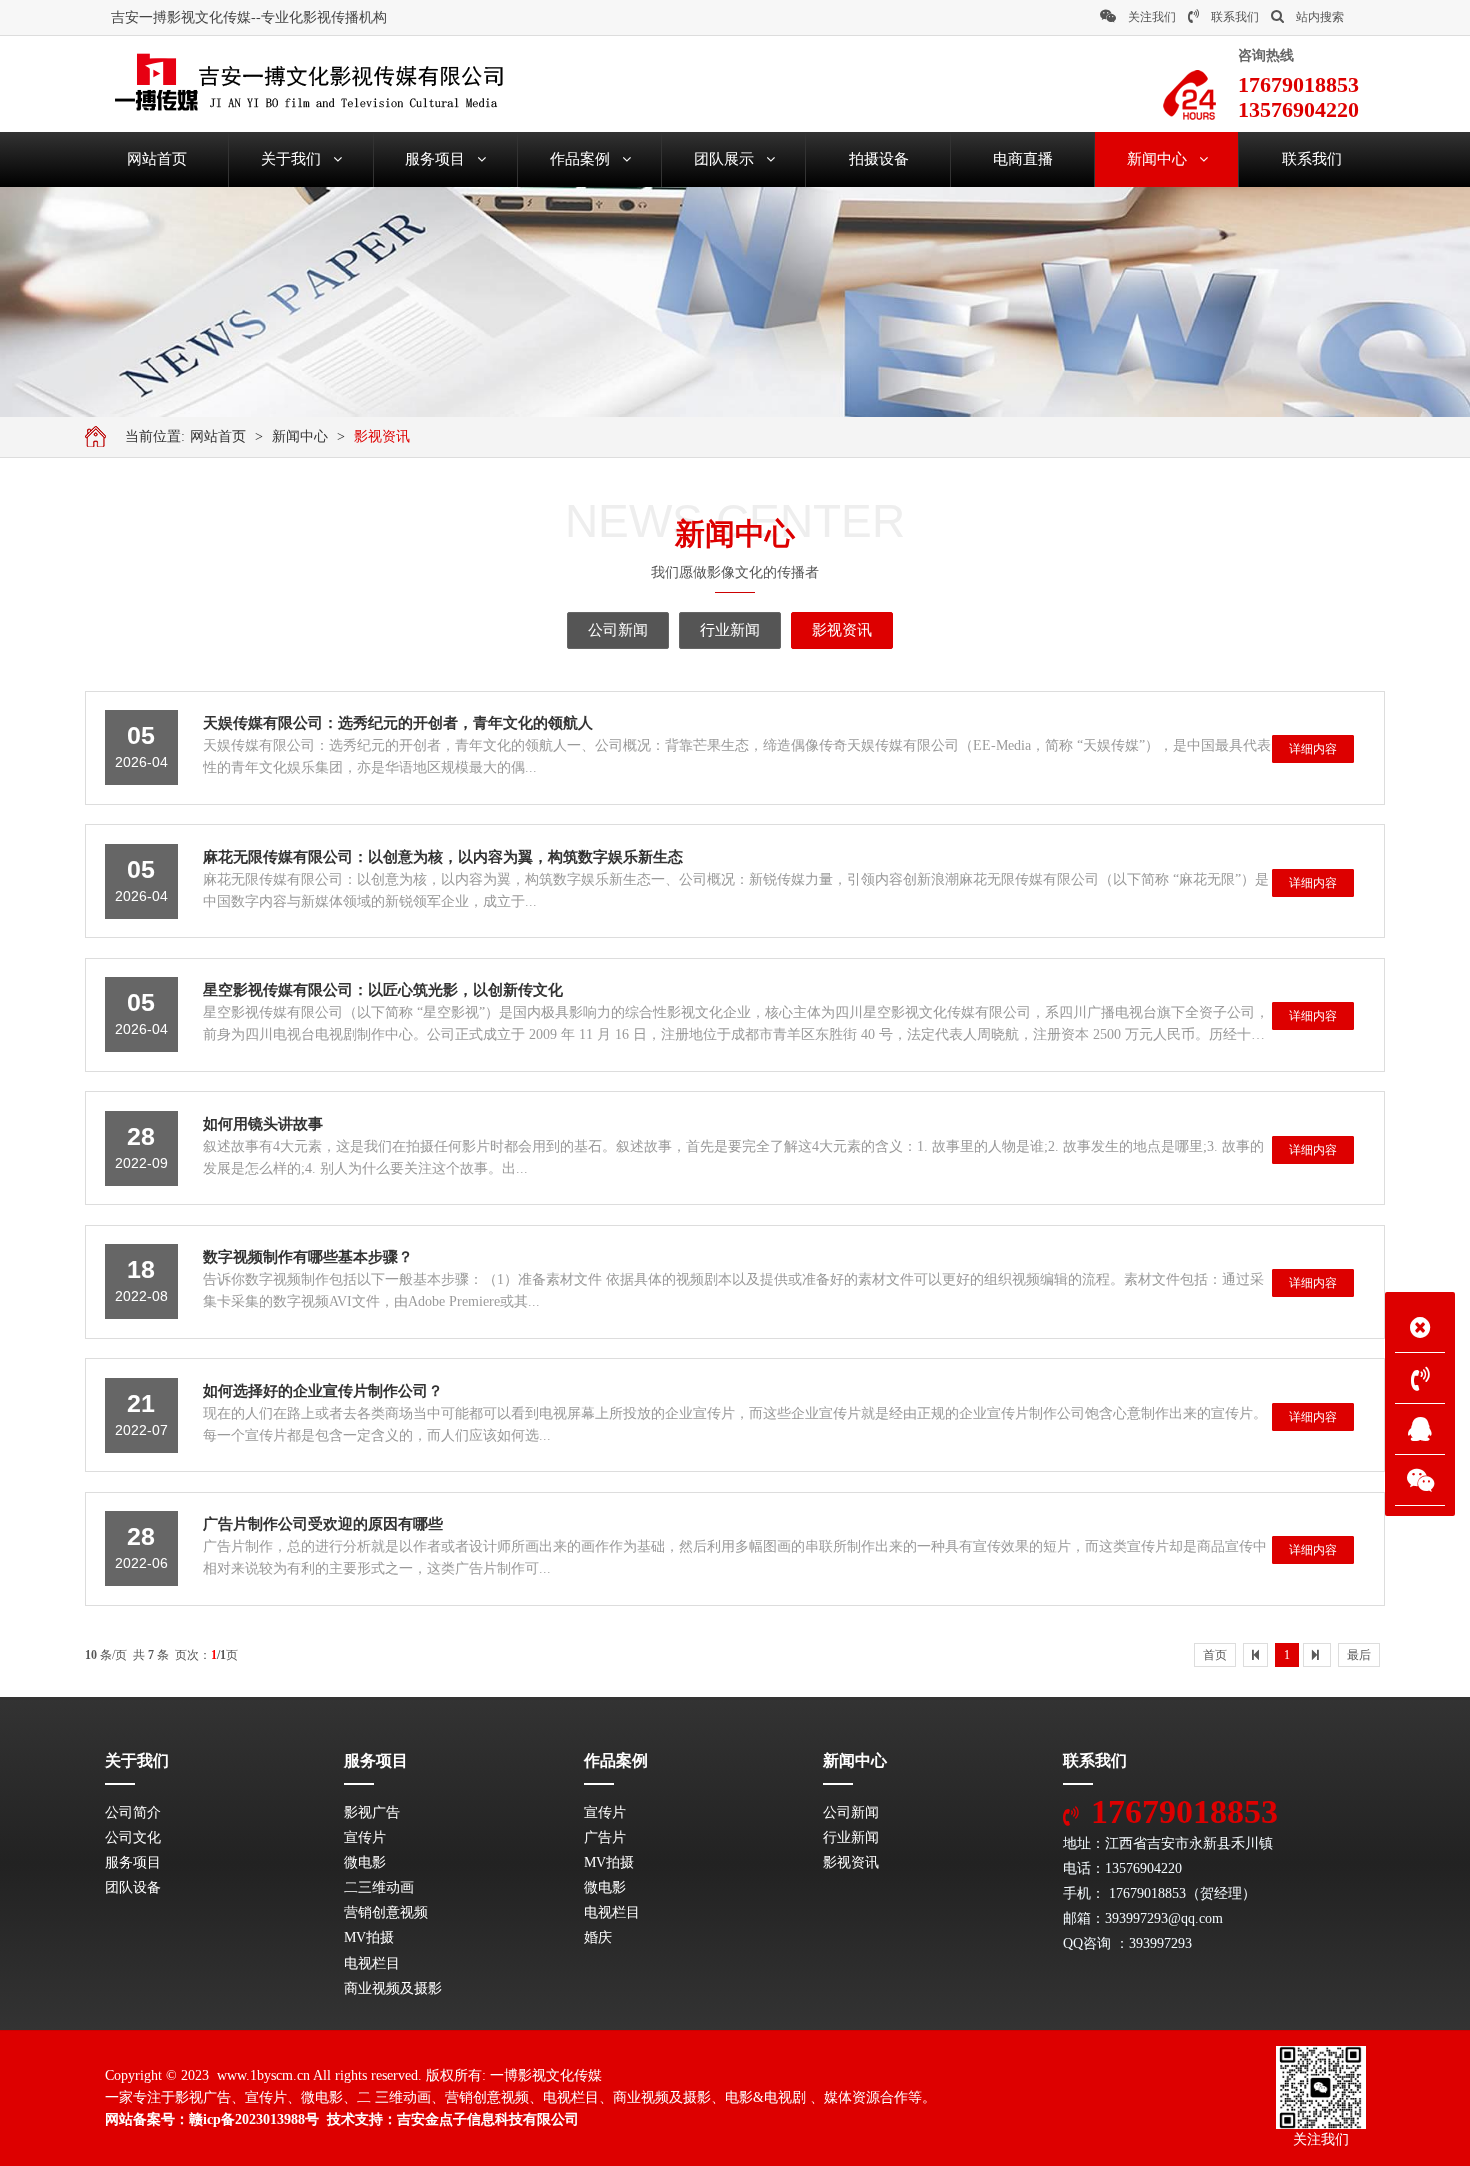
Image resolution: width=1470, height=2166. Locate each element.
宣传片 (365, 1837)
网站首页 (218, 436)
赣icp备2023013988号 (254, 2119)
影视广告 (372, 1812)
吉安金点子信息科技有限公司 (488, 2119)
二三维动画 (379, 1887)
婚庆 (598, 1937)
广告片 (605, 1837)
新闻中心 (1157, 159)
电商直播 (1023, 159)
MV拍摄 (369, 1937)
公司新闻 (618, 630)
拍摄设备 (879, 159)
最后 (1359, 1655)
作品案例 (580, 159)
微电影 (365, 1862)
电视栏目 (372, 1963)
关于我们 (291, 159)
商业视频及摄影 (393, 1988)
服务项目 (435, 159)
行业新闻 (730, 630)
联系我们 (1235, 17)
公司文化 (133, 1837)
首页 (1215, 1655)
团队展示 (724, 159)
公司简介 (133, 1812)
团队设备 (133, 1887)
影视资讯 (382, 436)
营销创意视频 (386, 1912)
